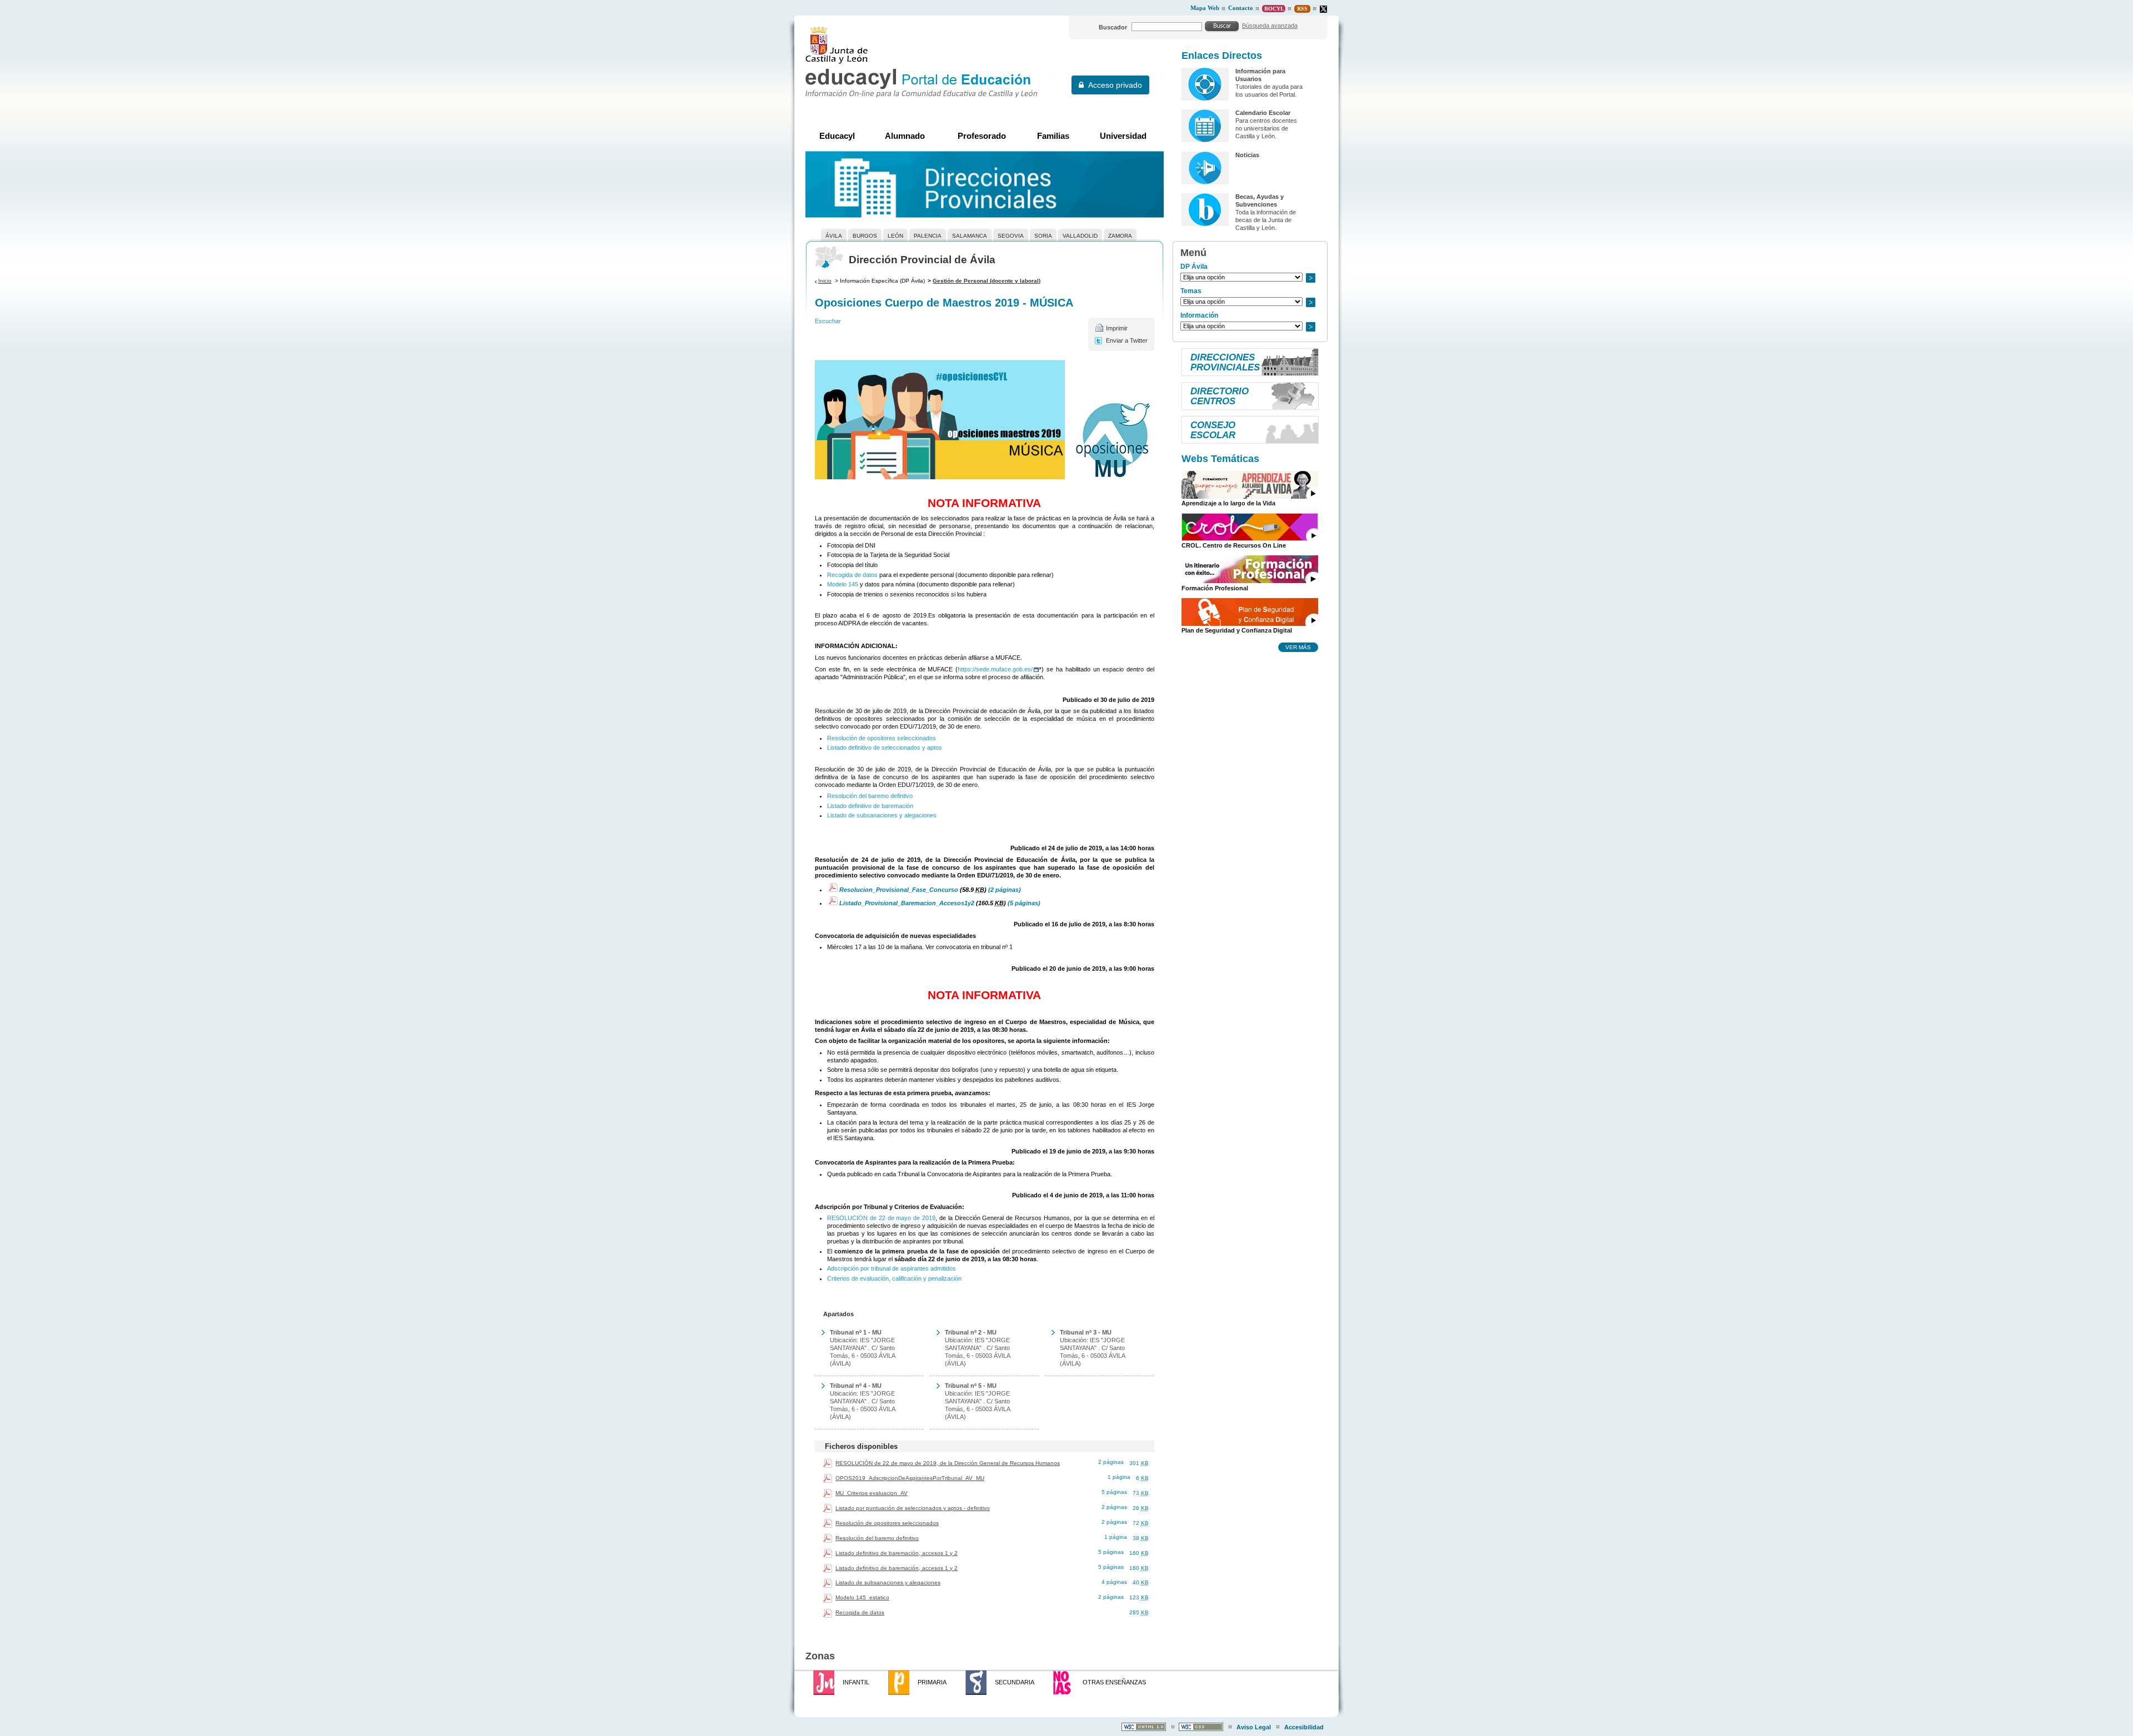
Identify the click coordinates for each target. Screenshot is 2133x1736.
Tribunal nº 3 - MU (1086, 1332)
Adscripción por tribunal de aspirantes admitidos (892, 1268)
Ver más (1298, 647)
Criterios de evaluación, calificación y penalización (894, 1278)
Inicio (825, 281)
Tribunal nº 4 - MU (856, 1386)
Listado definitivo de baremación (870, 806)
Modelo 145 (843, 584)
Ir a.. (1310, 278)
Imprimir (1117, 328)
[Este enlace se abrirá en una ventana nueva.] (1323, 9)
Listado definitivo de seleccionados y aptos (885, 747)
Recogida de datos (852, 575)
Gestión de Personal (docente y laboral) (987, 281)
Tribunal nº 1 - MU (856, 1332)
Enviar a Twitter (1127, 340)
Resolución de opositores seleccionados (882, 738)
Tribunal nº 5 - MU (971, 1386)
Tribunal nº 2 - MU (971, 1332)
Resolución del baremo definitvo (870, 796)
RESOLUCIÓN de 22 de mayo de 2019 (881, 1218)
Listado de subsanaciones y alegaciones (882, 815)
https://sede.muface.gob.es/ (995, 669)
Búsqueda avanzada (1270, 26)
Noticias (1247, 155)
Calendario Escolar (1263, 113)
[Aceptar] (1222, 26)
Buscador (1113, 27)
